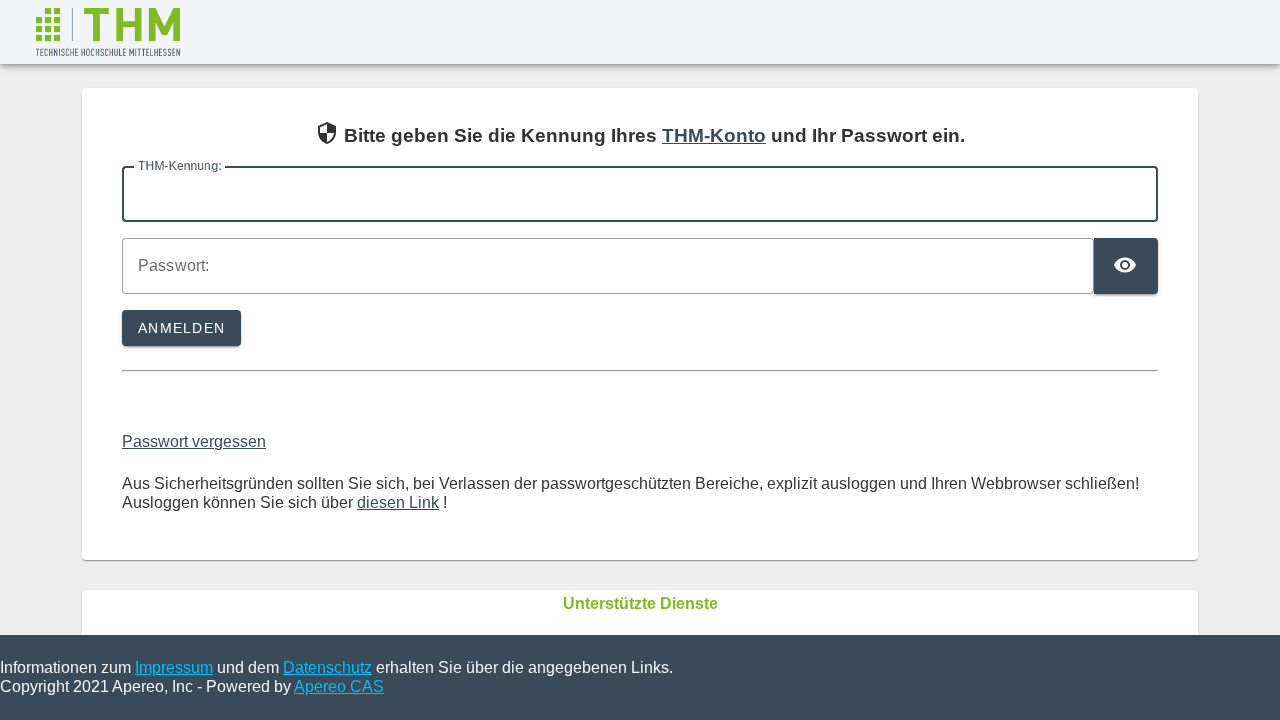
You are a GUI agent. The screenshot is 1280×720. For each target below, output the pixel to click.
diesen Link (398, 502)
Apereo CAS (339, 686)
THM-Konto (714, 135)
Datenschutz (327, 667)
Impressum (174, 667)
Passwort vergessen (194, 441)
